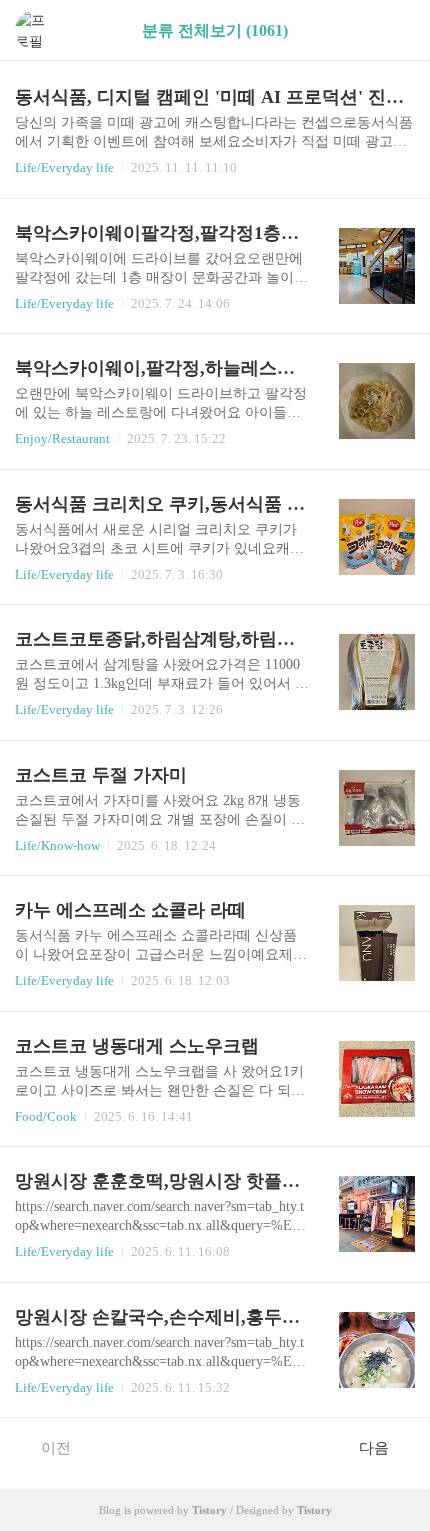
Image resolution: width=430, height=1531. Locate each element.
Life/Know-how (57, 845)
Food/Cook (46, 1116)
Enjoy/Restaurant (62, 438)
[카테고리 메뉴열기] (395, 30)
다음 (374, 1448)
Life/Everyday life (64, 167)
